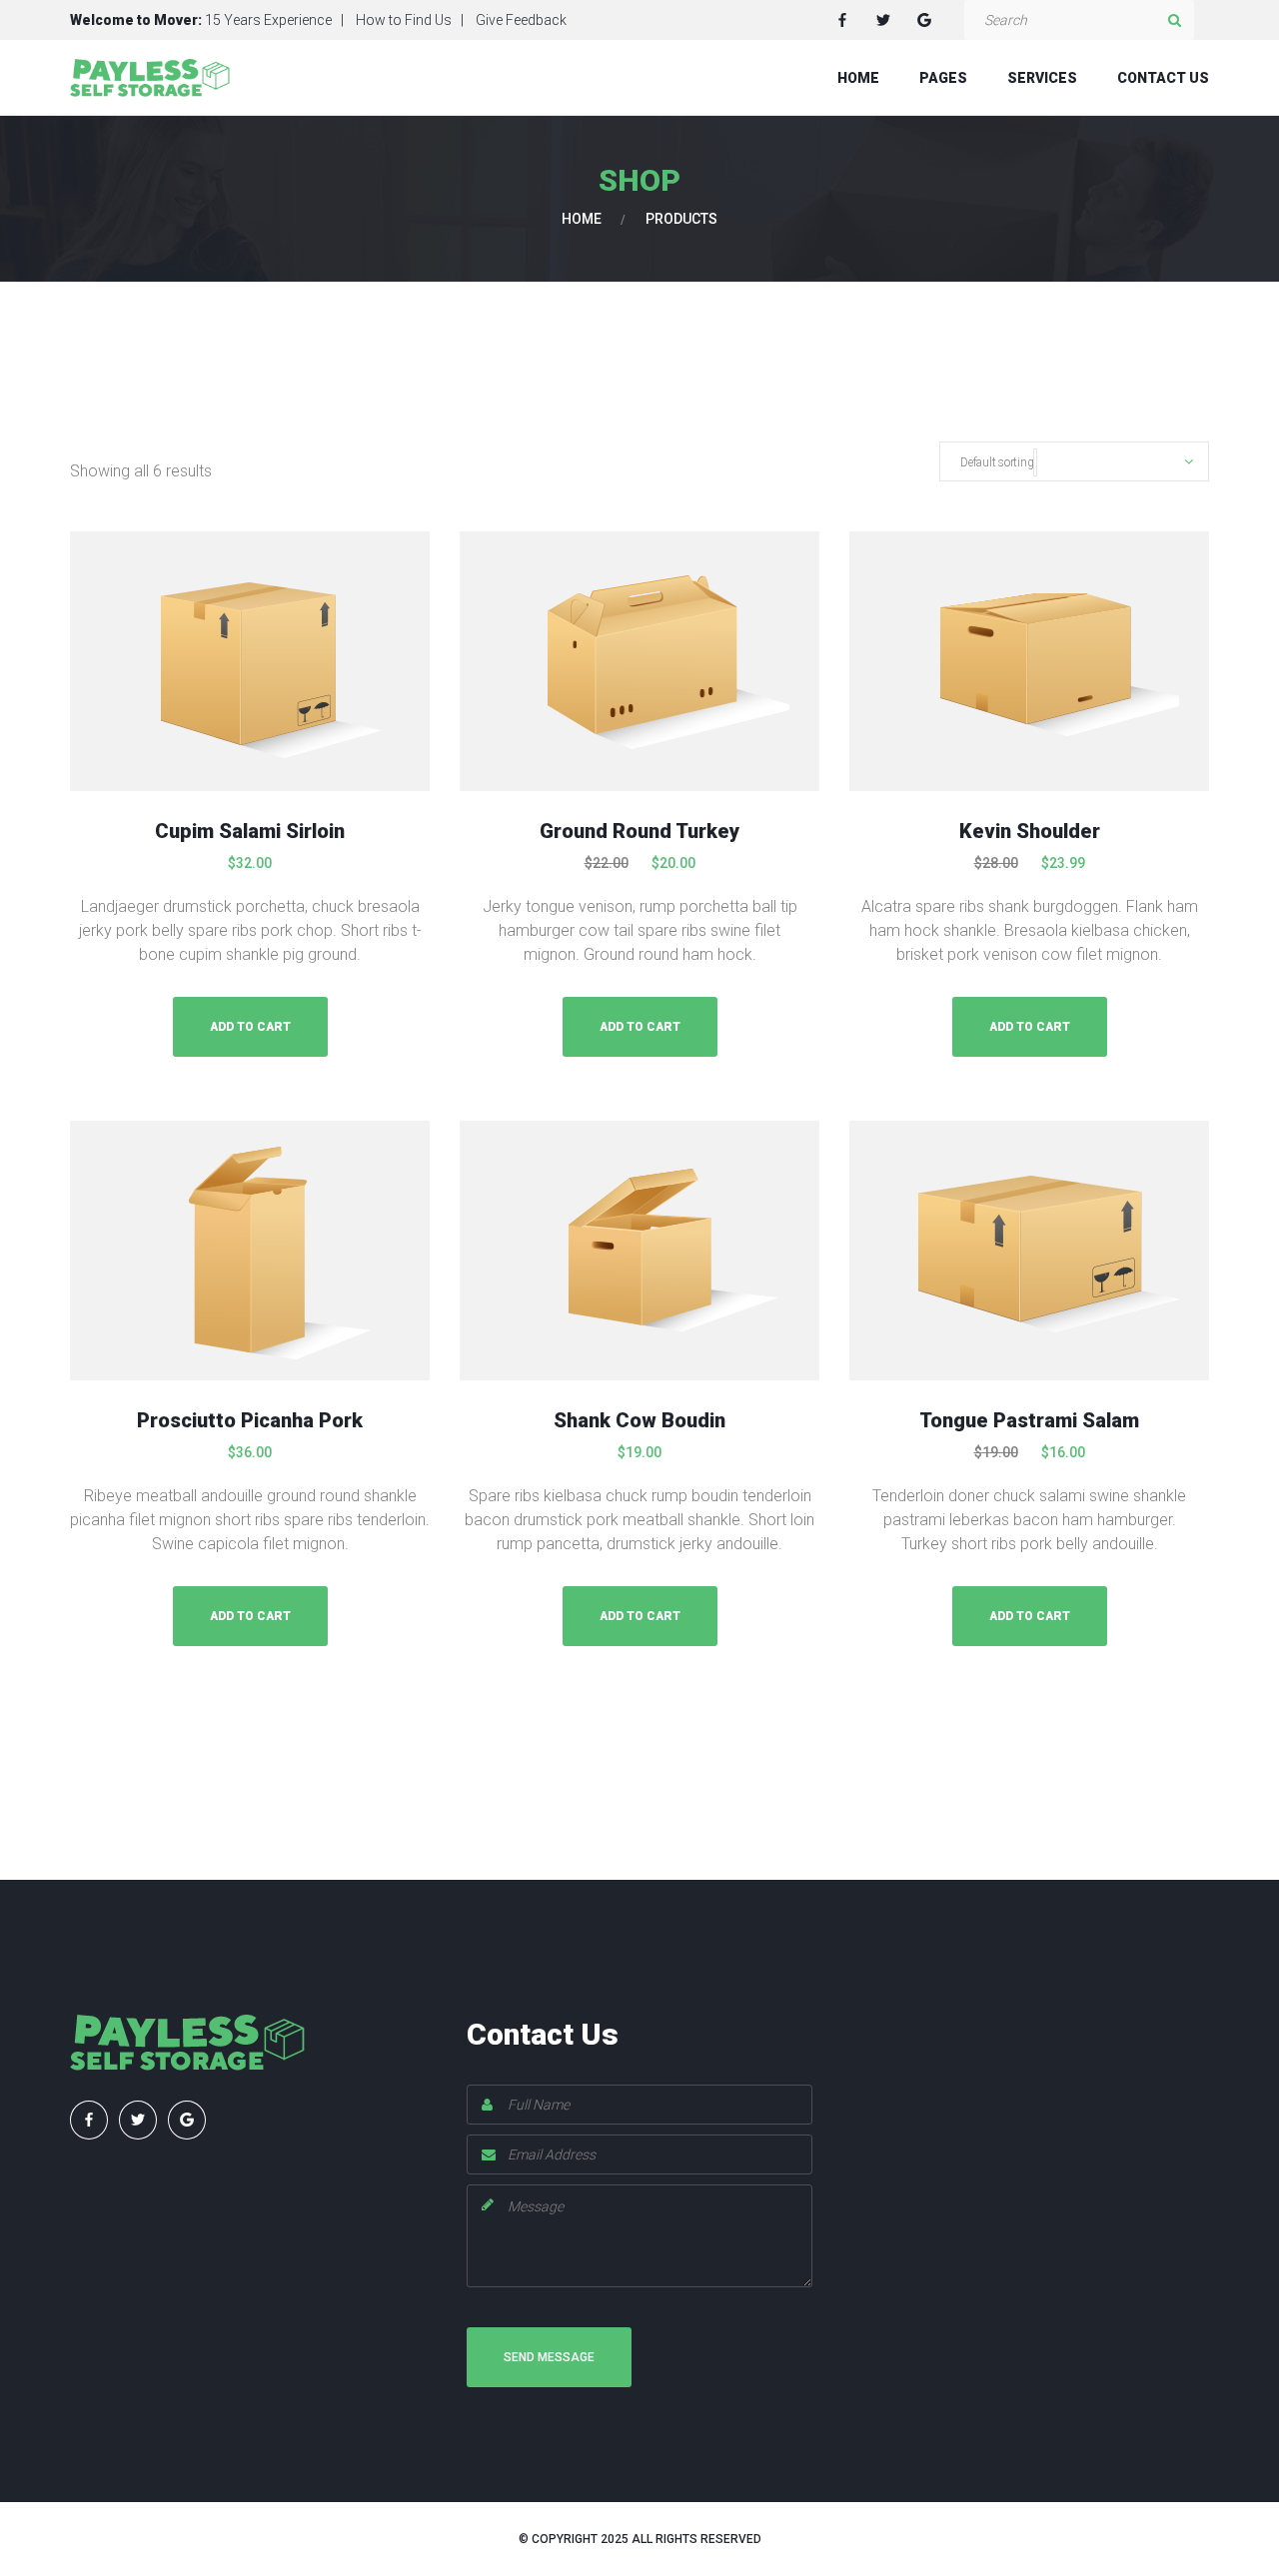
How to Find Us (404, 20)
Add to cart (250, 1027)
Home (858, 78)
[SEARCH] (1174, 20)
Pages (943, 78)
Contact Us (1163, 78)
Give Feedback (521, 20)
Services (1042, 78)
